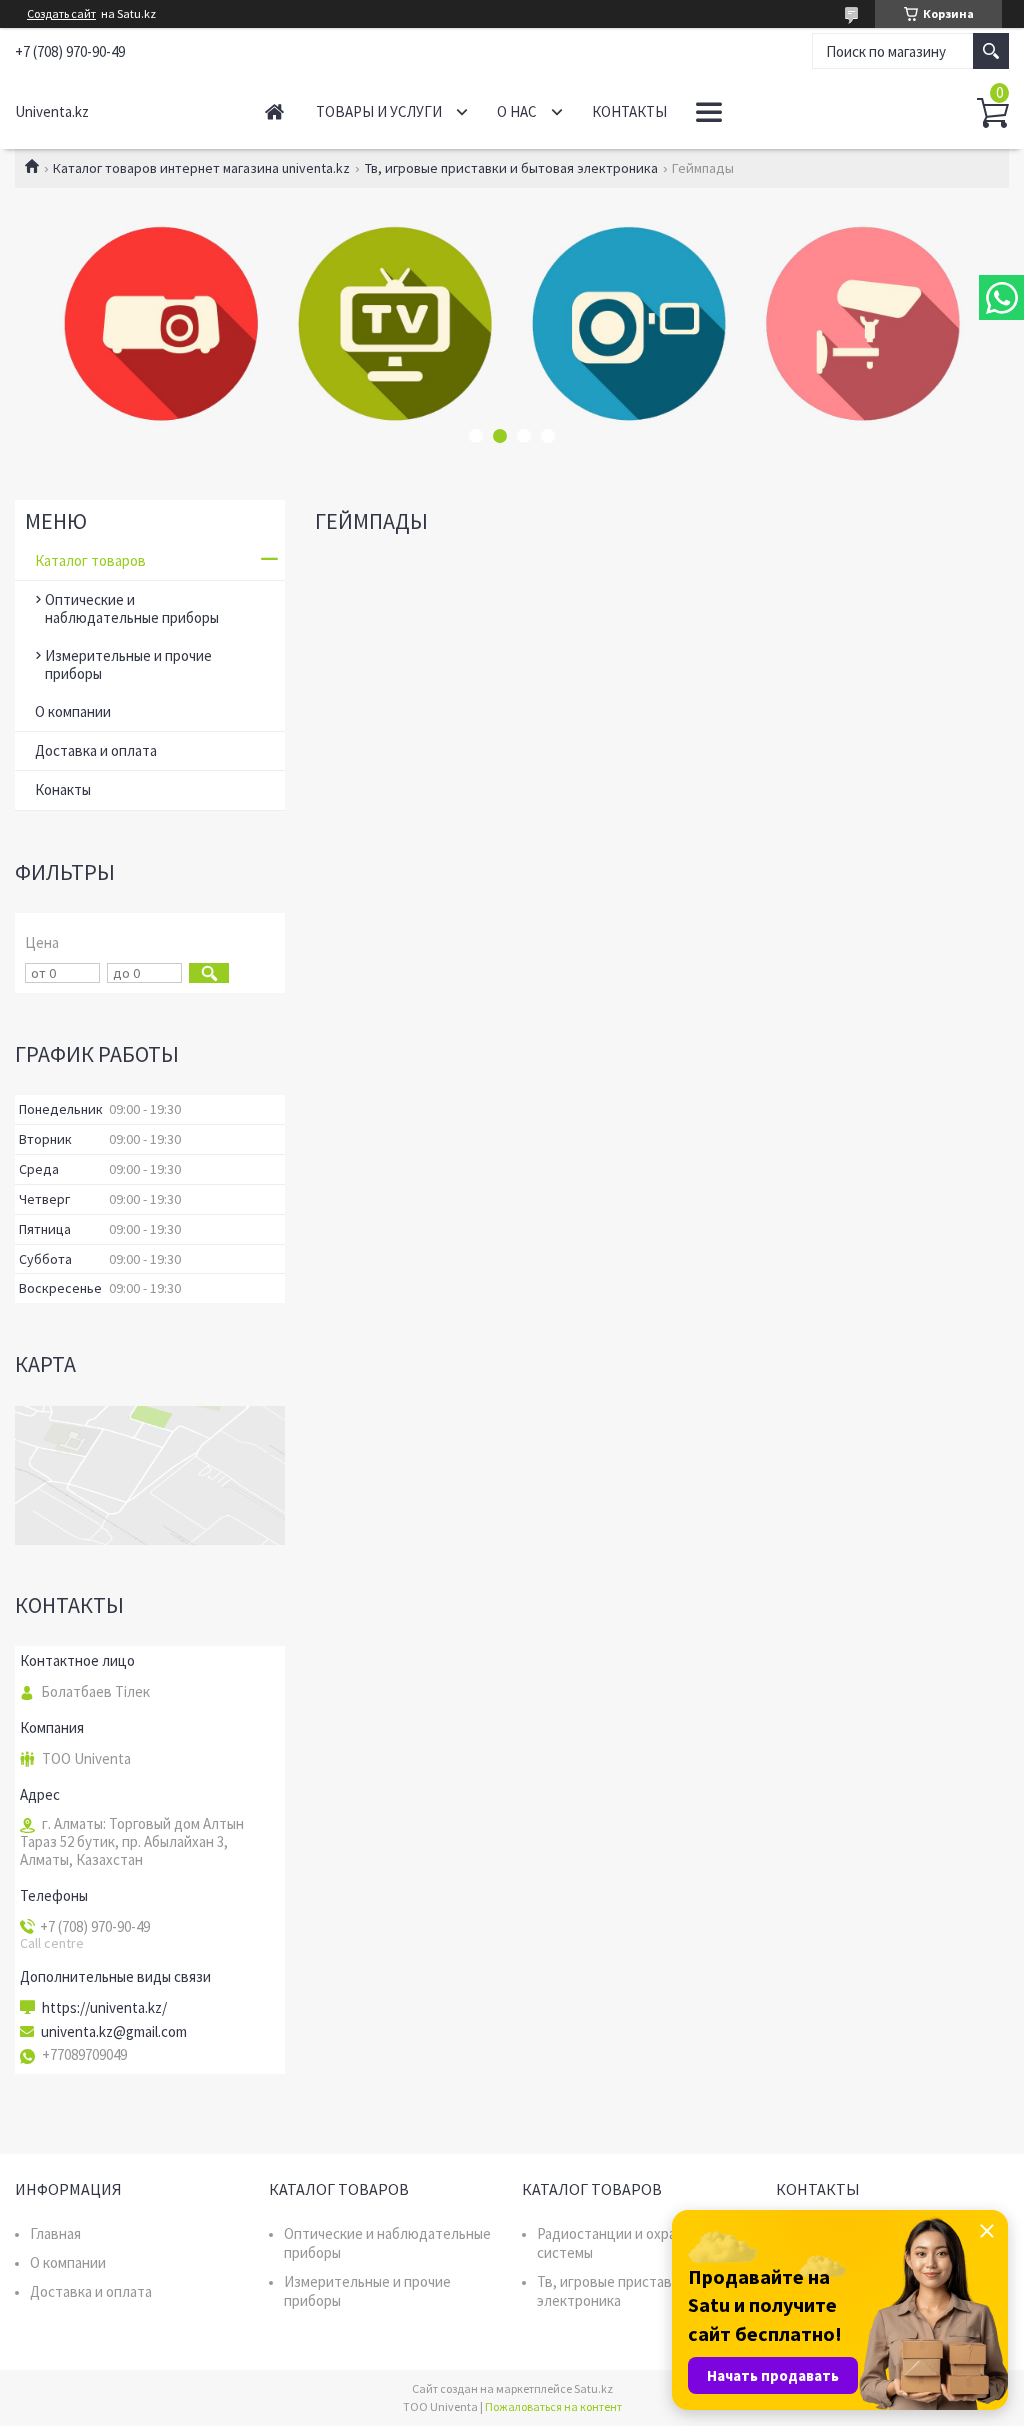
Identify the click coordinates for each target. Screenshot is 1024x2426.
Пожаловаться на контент (553, 2406)
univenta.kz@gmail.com (114, 2032)
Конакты (63, 789)
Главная (274, 111)
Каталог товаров (90, 560)
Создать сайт (61, 14)
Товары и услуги (379, 111)
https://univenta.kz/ (104, 2008)
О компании (73, 711)
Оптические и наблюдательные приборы (132, 608)
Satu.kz (593, 2388)
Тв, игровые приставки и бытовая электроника (511, 168)
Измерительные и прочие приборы (128, 664)
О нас (517, 111)
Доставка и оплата (96, 750)
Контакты (629, 111)
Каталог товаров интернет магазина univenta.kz (201, 168)
